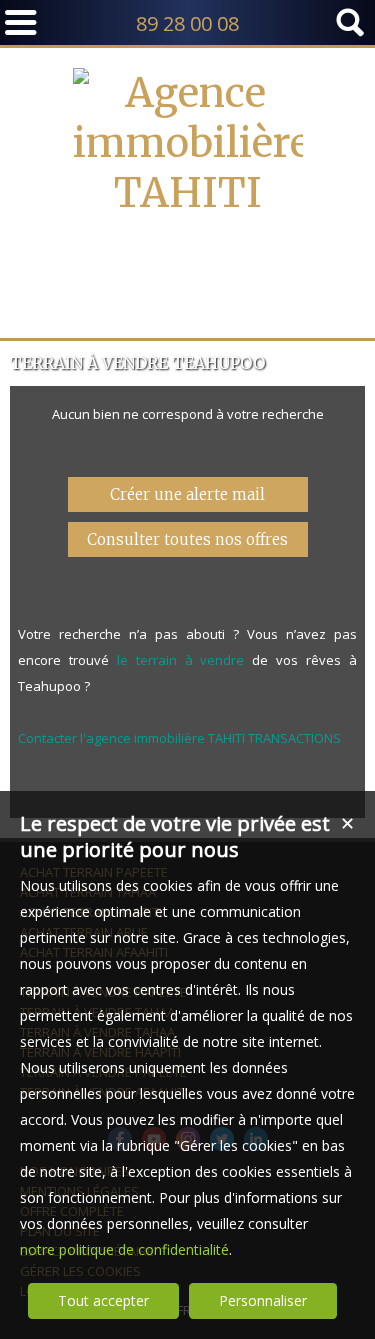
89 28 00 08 (187, 23)
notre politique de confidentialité (124, 1249)
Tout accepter (103, 1300)
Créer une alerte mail (187, 494)
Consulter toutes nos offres (187, 539)
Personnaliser (263, 1300)
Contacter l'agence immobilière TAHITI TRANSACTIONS (179, 738)
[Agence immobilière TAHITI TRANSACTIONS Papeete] (188, 293)
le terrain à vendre (181, 660)
